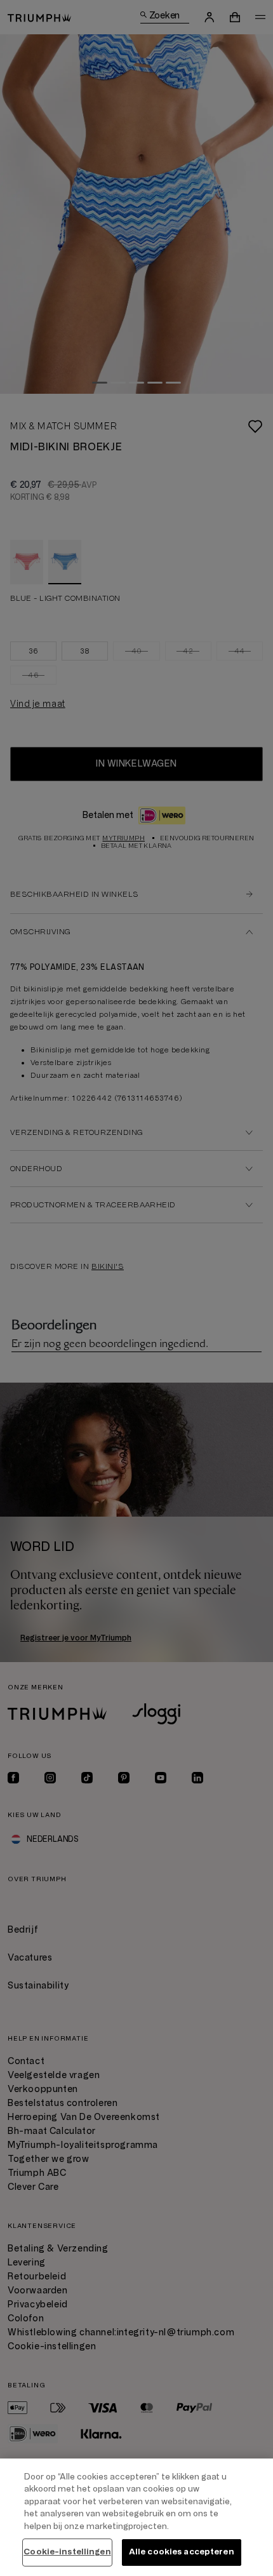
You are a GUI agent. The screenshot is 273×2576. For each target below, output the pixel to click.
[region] (136, 2517)
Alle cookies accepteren (182, 2552)
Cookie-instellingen (67, 2552)
